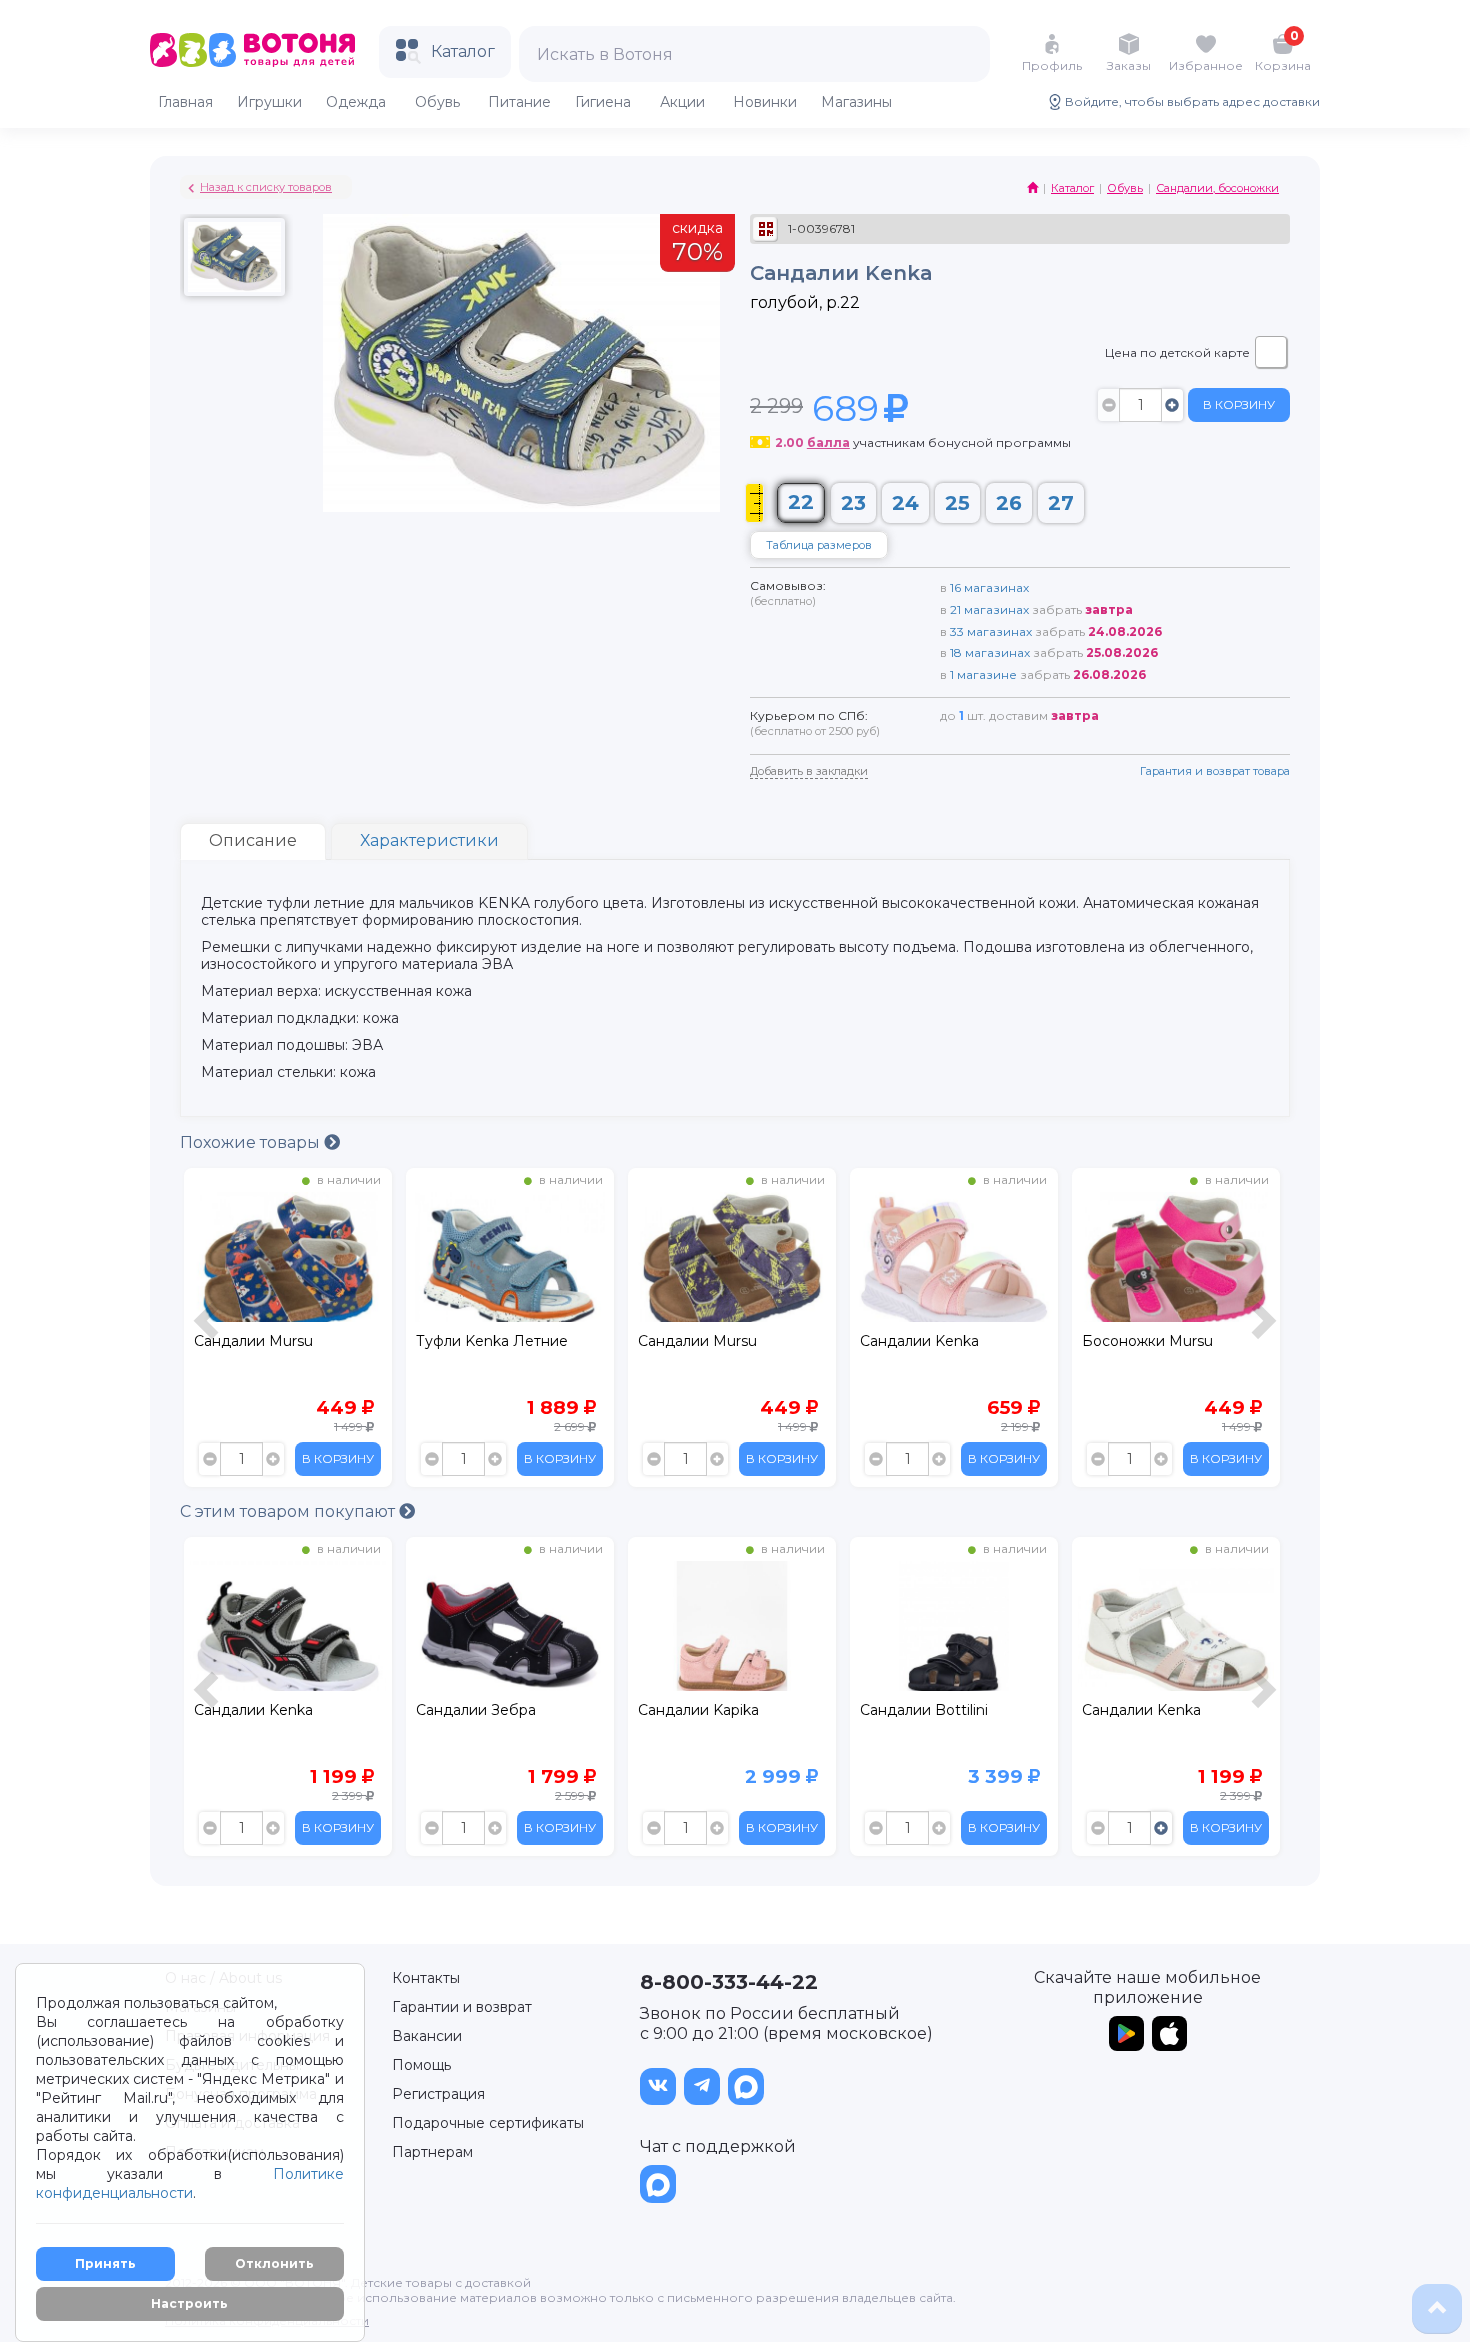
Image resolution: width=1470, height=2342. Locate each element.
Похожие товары (252, 1142)
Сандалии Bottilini (702, 1710)
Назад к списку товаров (266, 187)
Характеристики (429, 840)
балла (828, 442)
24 (905, 503)
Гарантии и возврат (462, 2007)
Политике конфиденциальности (190, 2183)
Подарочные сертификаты (488, 2123)
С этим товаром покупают (289, 1511)
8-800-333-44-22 (729, 1982)
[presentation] (209, 1332)
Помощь (421, 2065)
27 (1061, 503)
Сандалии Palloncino (1155, 1341)
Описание (253, 840)
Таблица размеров (819, 545)
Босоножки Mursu (925, 1341)
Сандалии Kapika (476, 1710)
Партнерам (432, 2152)
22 (801, 502)
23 (853, 503)
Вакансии (427, 2036)
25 (957, 503)
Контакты (426, 1978)
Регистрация (438, 2094)
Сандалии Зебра (254, 1710)
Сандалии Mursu (475, 1341)
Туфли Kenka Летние (270, 1341)
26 (1009, 503)
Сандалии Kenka (697, 1341)
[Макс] (746, 2086)
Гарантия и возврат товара (1215, 771)
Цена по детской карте (1177, 352)
